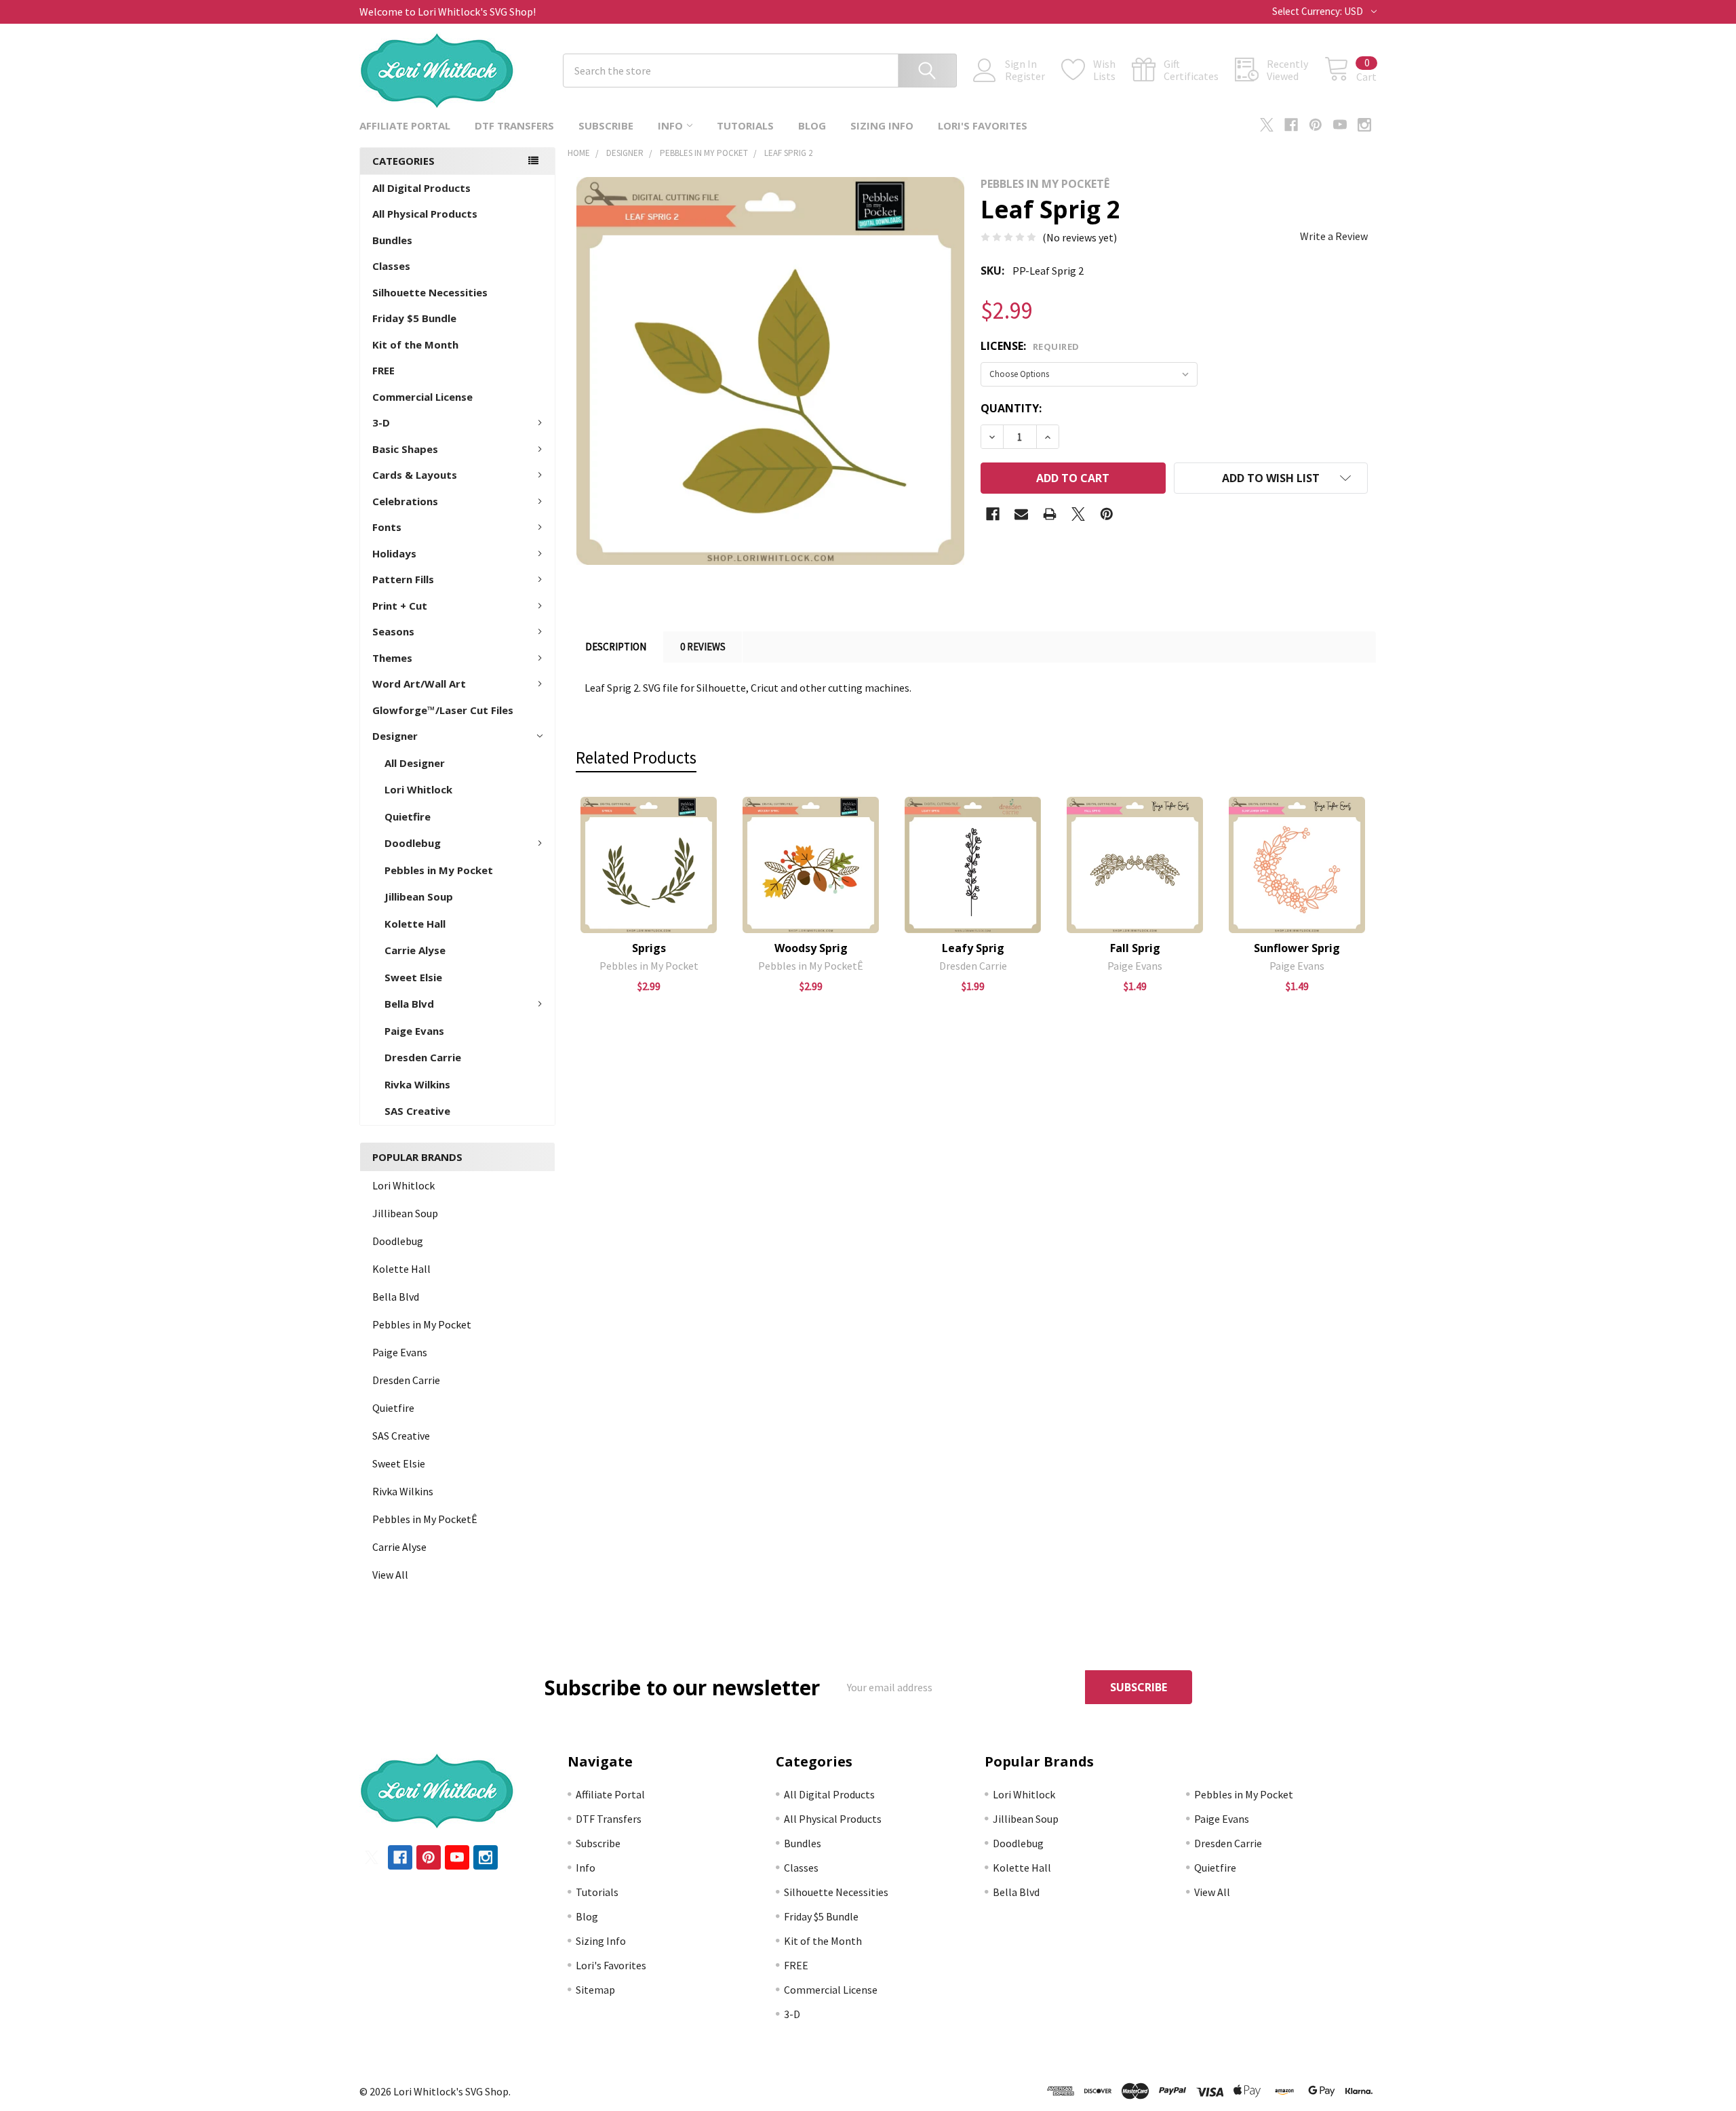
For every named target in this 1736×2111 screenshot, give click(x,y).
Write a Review (1334, 236)
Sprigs (649, 948)
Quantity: (1011, 408)
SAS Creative (417, 1111)
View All (390, 1575)
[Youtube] (1340, 125)
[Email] (1021, 514)
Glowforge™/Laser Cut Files (443, 710)
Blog (812, 125)
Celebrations (405, 501)
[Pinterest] (1316, 125)
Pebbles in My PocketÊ (425, 1519)
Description (616, 647)
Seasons (393, 631)
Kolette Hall (415, 924)
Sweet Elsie (413, 977)
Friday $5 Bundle (414, 318)
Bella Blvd (409, 1004)
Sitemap (595, 1990)
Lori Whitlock (418, 789)
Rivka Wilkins (417, 1084)
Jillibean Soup (419, 896)
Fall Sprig (1135, 948)
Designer (395, 736)
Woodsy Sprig (811, 948)
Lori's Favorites (983, 125)
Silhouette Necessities (430, 292)
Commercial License (422, 397)
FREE (383, 370)
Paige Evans (414, 1031)
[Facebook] (1291, 125)
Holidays (394, 553)
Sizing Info (882, 125)
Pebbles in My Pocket (439, 870)
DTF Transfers (514, 125)
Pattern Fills (403, 579)
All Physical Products (425, 214)
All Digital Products (421, 188)
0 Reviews (703, 647)
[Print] (1050, 514)
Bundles (392, 240)
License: (1030, 346)
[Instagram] (1364, 125)
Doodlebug (413, 843)
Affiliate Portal (405, 125)
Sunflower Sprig (1297, 948)
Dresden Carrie (423, 1057)
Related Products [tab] (636, 757)
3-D (381, 422)
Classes (391, 266)
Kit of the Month (415, 344)
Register (1025, 76)
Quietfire (408, 816)
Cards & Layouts (415, 475)
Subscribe (606, 125)
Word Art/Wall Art (419, 684)
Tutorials (745, 125)
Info (670, 125)
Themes (392, 658)
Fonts (387, 527)
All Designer (415, 763)
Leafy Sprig (973, 948)
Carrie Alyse (415, 950)
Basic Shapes (405, 449)
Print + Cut (400, 606)
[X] (1267, 125)
